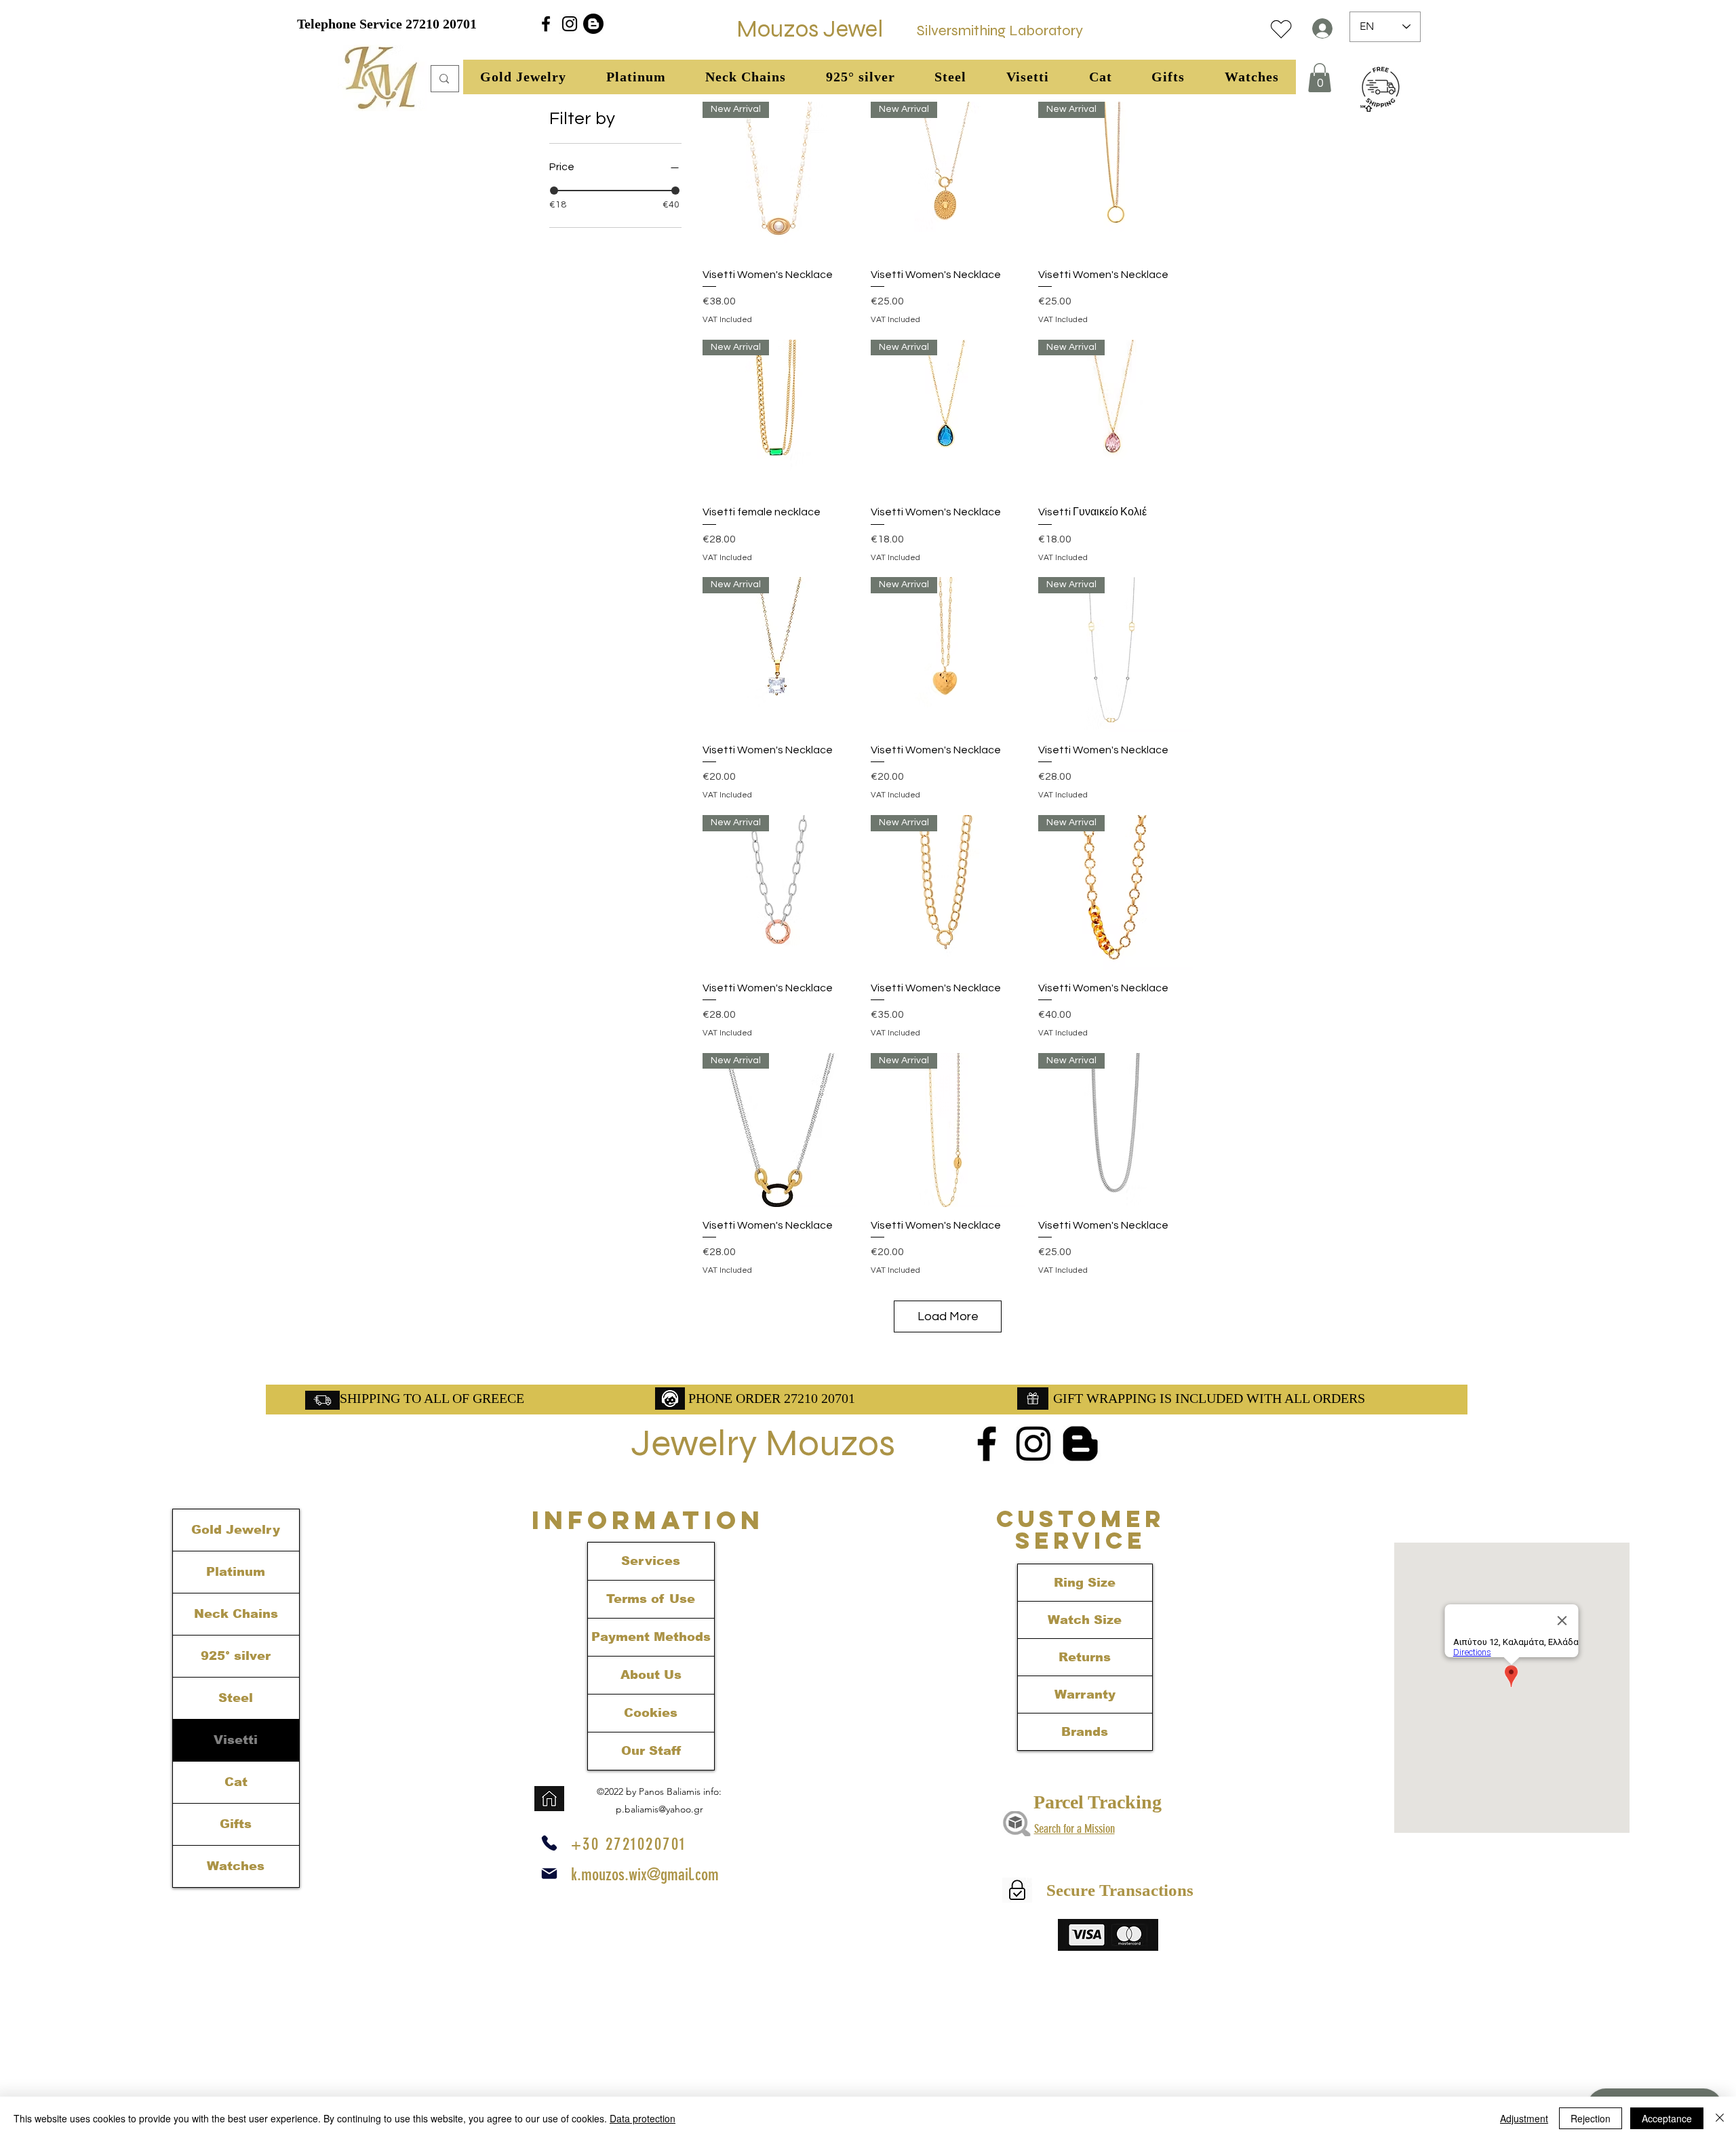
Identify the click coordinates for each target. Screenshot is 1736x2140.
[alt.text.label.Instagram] (570, 24)
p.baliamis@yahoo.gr (659, 1809)
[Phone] (549, 1843)
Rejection (1591, 2118)
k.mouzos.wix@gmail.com (645, 1875)
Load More (948, 1316)
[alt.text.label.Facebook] (546, 24)
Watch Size (1085, 1620)
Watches (236, 1866)
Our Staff (651, 1751)
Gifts (236, 1824)
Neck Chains (236, 1614)
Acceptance (1667, 2118)
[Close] (1720, 2118)
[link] (1320, 78)
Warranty (1085, 1695)
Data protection (643, 2118)
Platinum (236, 1572)
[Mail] (549, 1874)
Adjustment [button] (1524, 2118)
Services (651, 1561)
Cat (236, 1782)
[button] (524, 77)
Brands (1085, 1732)
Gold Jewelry (236, 1530)
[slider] (554, 191)
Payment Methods (651, 1637)
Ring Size (1085, 1583)
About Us (651, 1675)
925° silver (236, 1656)
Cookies (651, 1713)
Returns (1085, 1657)
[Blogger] (593, 24)
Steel (236, 1698)
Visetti (236, 1740)
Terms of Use (651, 1599)
